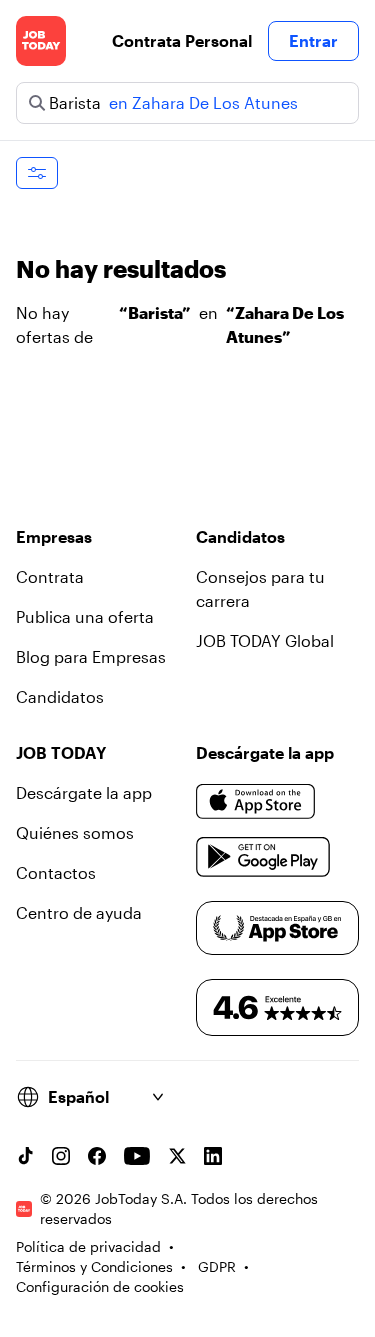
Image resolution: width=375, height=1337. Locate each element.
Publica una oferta (85, 616)
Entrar (313, 40)
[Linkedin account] (213, 1156)
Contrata (50, 576)
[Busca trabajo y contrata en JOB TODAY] (41, 41)
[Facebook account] (97, 1156)
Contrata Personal (182, 40)
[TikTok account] (25, 1156)
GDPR (217, 1266)
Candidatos (60, 696)
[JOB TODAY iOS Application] (256, 801)
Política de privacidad (88, 1246)
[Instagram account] (61, 1156)
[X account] (177, 1156)
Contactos (56, 872)
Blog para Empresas (91, 656)
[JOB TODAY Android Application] (263, 857)
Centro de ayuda (79, 912)
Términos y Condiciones (94, 1266)
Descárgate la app (84, 792)
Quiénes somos (75, 832)
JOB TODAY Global (265, 640)
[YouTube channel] (137, 1156)
